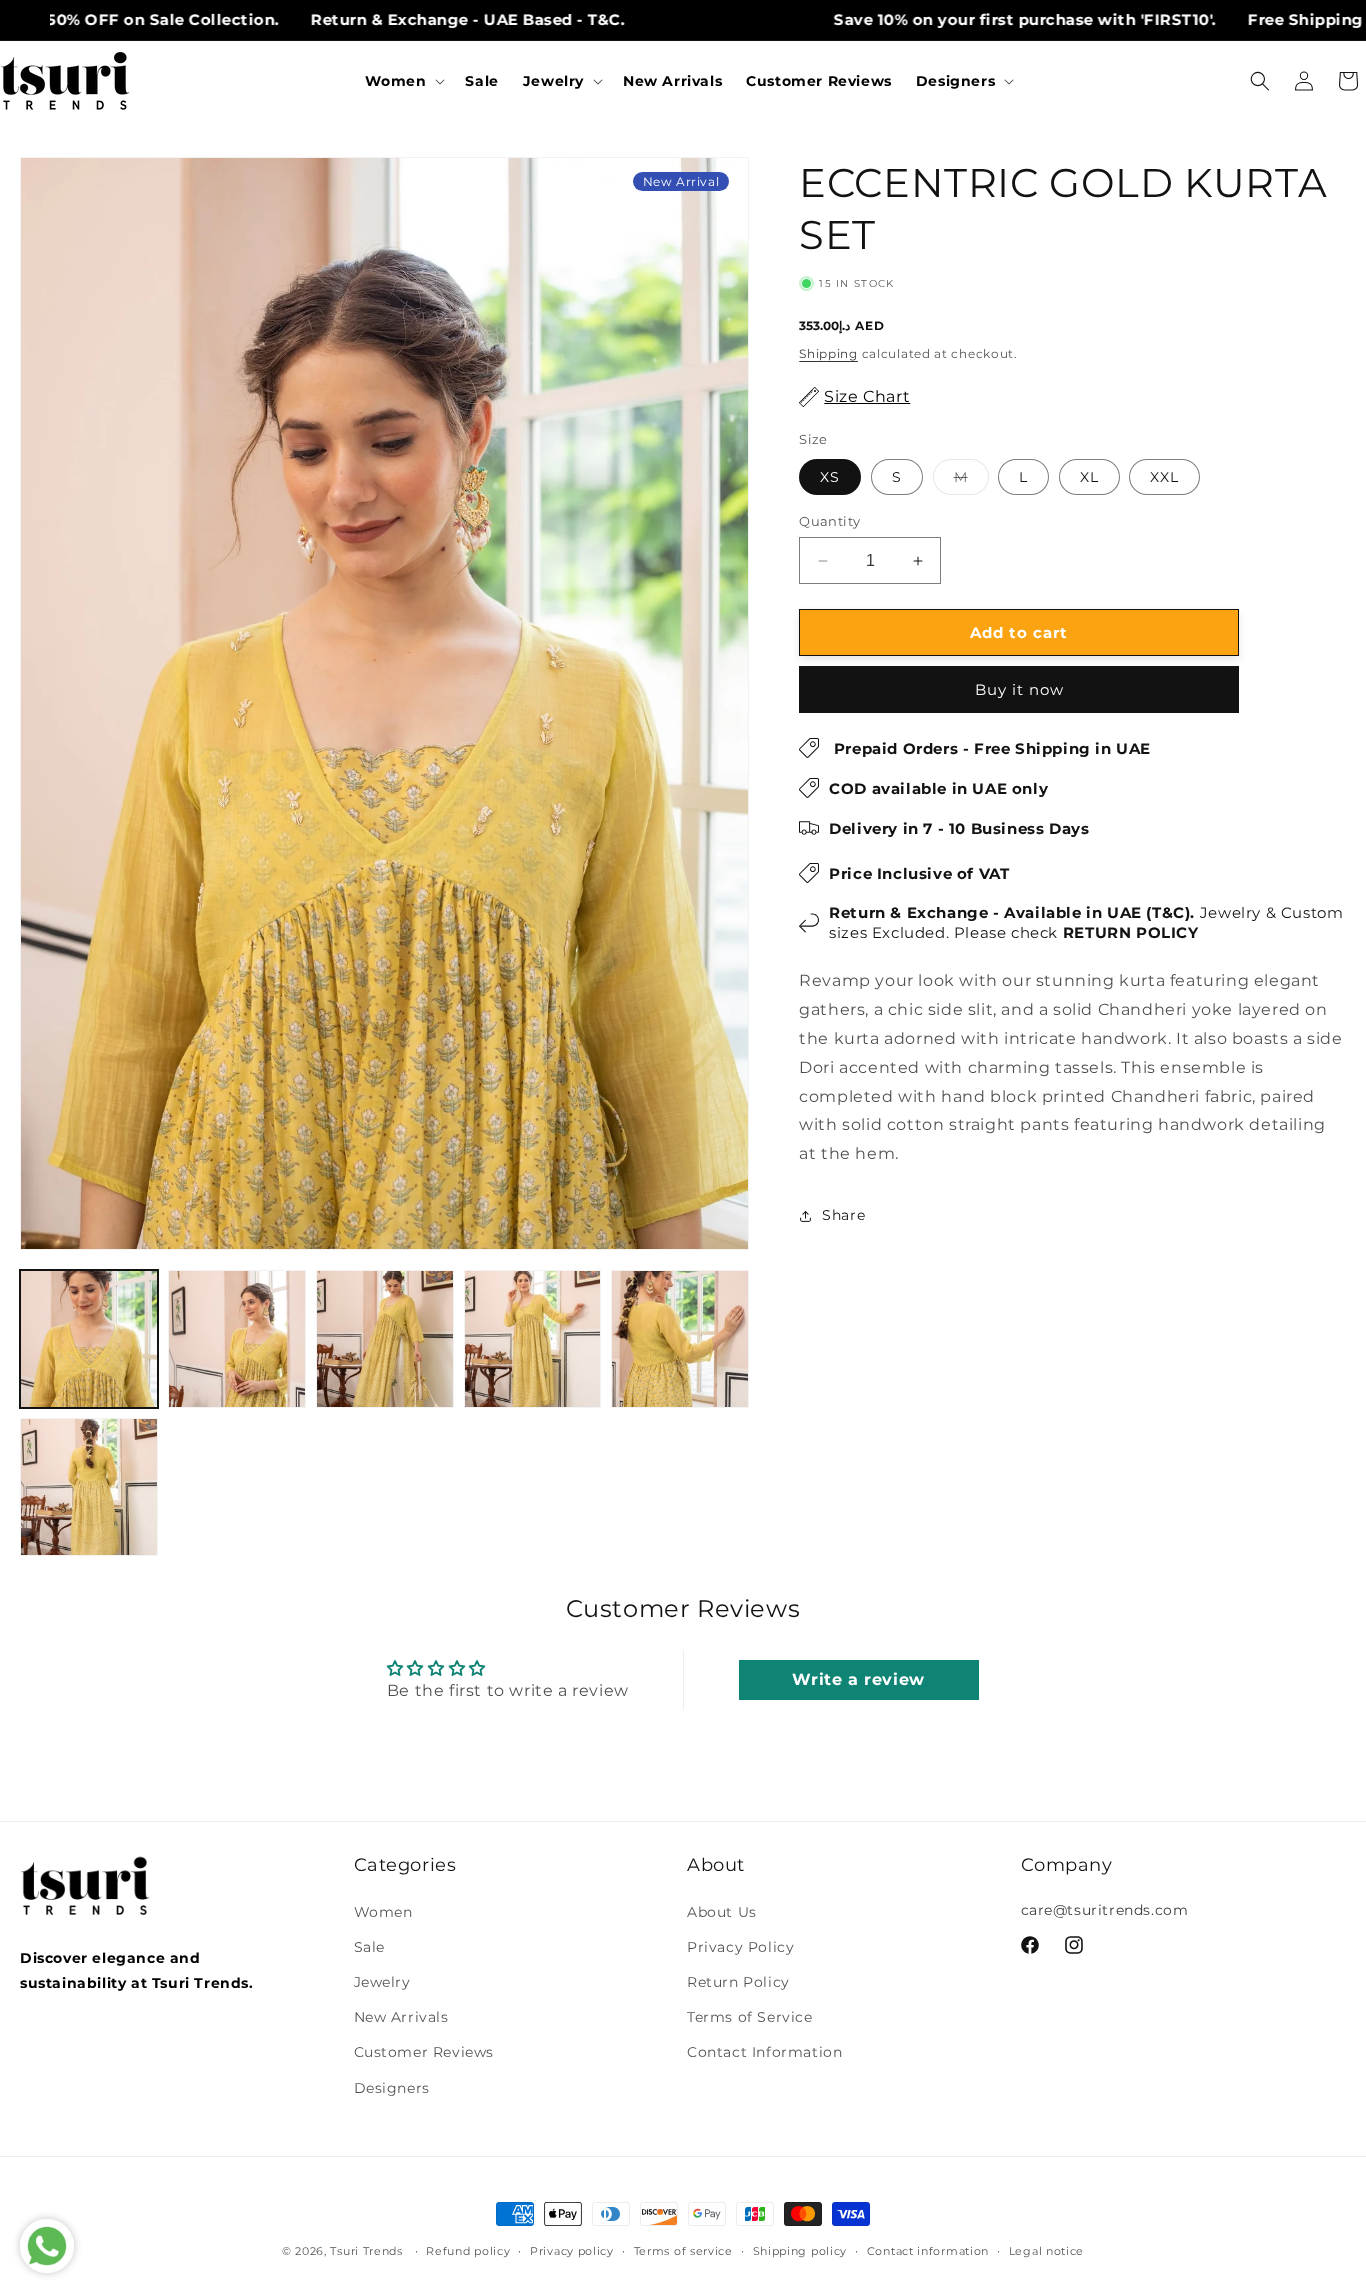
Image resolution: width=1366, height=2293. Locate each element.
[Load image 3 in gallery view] (385, 1339)
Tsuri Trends (366, 2251)
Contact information (928, 2251)
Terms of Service (750, 2017)
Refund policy (468, 2251)
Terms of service (683, 2251)
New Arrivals (401, 2017)
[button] (403, 81)
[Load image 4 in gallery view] (533, 1339)
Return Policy (738, 1982)
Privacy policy (572, 2251)
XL (1089, 477)
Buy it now (1019, 689)
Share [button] (843, 1215)
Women (383, 1912)
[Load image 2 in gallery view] (237, 1339)
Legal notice (1046, 2251)
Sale (369, 1947)
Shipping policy (800, 2251)
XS (830, 477)
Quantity (829, 521)
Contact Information (764, 2052)
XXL (1164, 477)
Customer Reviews (424, 2052)
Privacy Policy (740, 1947)
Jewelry (382, 1982)
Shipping (828, 353)
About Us (722, 1912)
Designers (392, 2088)
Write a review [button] (858, 1678)
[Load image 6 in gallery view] (89, 1487)
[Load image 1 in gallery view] (89, 1339)
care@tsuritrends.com (1105, 1910)
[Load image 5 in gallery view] (680, 1339)
